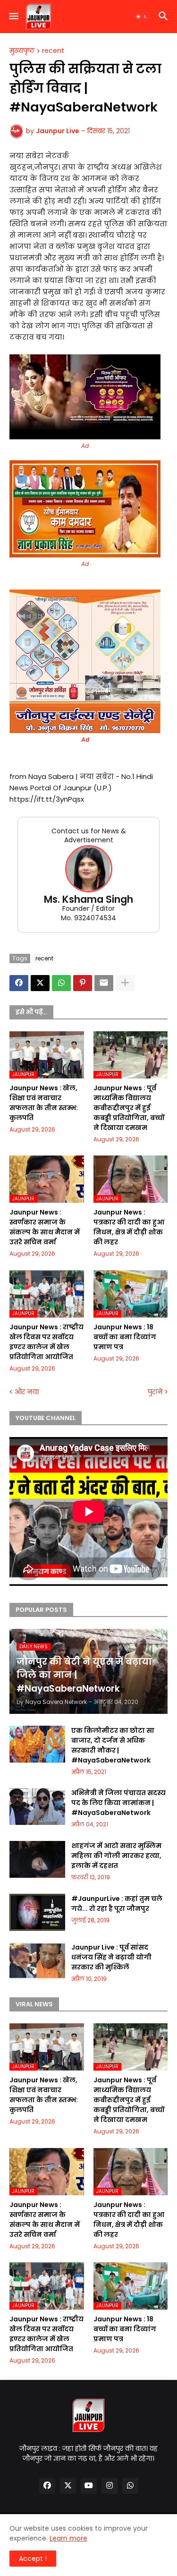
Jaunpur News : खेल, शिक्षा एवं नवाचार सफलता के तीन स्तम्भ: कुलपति (44, 1103)
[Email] (104, 983)
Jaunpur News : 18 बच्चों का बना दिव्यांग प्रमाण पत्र (125, 1337)
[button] (13, 17)
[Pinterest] (83, 983)
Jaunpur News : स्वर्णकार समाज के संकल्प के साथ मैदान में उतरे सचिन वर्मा (45, 1227)
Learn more (68, 2538)
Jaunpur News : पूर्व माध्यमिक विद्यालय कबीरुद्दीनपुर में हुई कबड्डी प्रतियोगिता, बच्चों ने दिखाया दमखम (129, 1108)
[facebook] (47, 2486)
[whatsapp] (130, 2486)
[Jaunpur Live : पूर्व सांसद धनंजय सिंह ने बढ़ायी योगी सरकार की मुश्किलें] (37, 1961)
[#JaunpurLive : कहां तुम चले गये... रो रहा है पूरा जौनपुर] (37, 1912)
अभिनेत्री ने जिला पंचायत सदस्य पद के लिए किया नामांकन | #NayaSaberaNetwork (118, 1803)
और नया (27, 1392)
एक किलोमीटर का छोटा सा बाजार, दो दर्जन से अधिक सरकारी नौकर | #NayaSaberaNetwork (113, 1745)
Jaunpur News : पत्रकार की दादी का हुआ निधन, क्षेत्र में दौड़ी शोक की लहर (129, 1227)
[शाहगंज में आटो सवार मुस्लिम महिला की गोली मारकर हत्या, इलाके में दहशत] (37, 1859)
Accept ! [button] (33, 2559)
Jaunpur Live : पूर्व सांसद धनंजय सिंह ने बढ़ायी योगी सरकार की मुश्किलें (111, 1957)
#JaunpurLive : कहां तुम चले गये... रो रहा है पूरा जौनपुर (117, 1904)
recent (53, 51)
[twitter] (68, 2486)
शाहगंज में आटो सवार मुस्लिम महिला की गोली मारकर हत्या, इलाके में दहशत (116, 1856)
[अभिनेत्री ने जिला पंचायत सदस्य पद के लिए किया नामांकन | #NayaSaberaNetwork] (37, 1806)
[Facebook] (19, 983)
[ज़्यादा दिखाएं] (125, 983)
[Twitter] (40, 983)
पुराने (155, 1392)
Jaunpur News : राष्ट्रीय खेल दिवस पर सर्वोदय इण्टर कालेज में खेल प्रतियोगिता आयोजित (46, 1342)
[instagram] (110, 2486)
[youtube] (89, 2486)
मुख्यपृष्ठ (22, 51)
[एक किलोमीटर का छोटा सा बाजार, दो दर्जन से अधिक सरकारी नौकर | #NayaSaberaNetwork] (37, 1744)
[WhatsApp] (61, 983)
